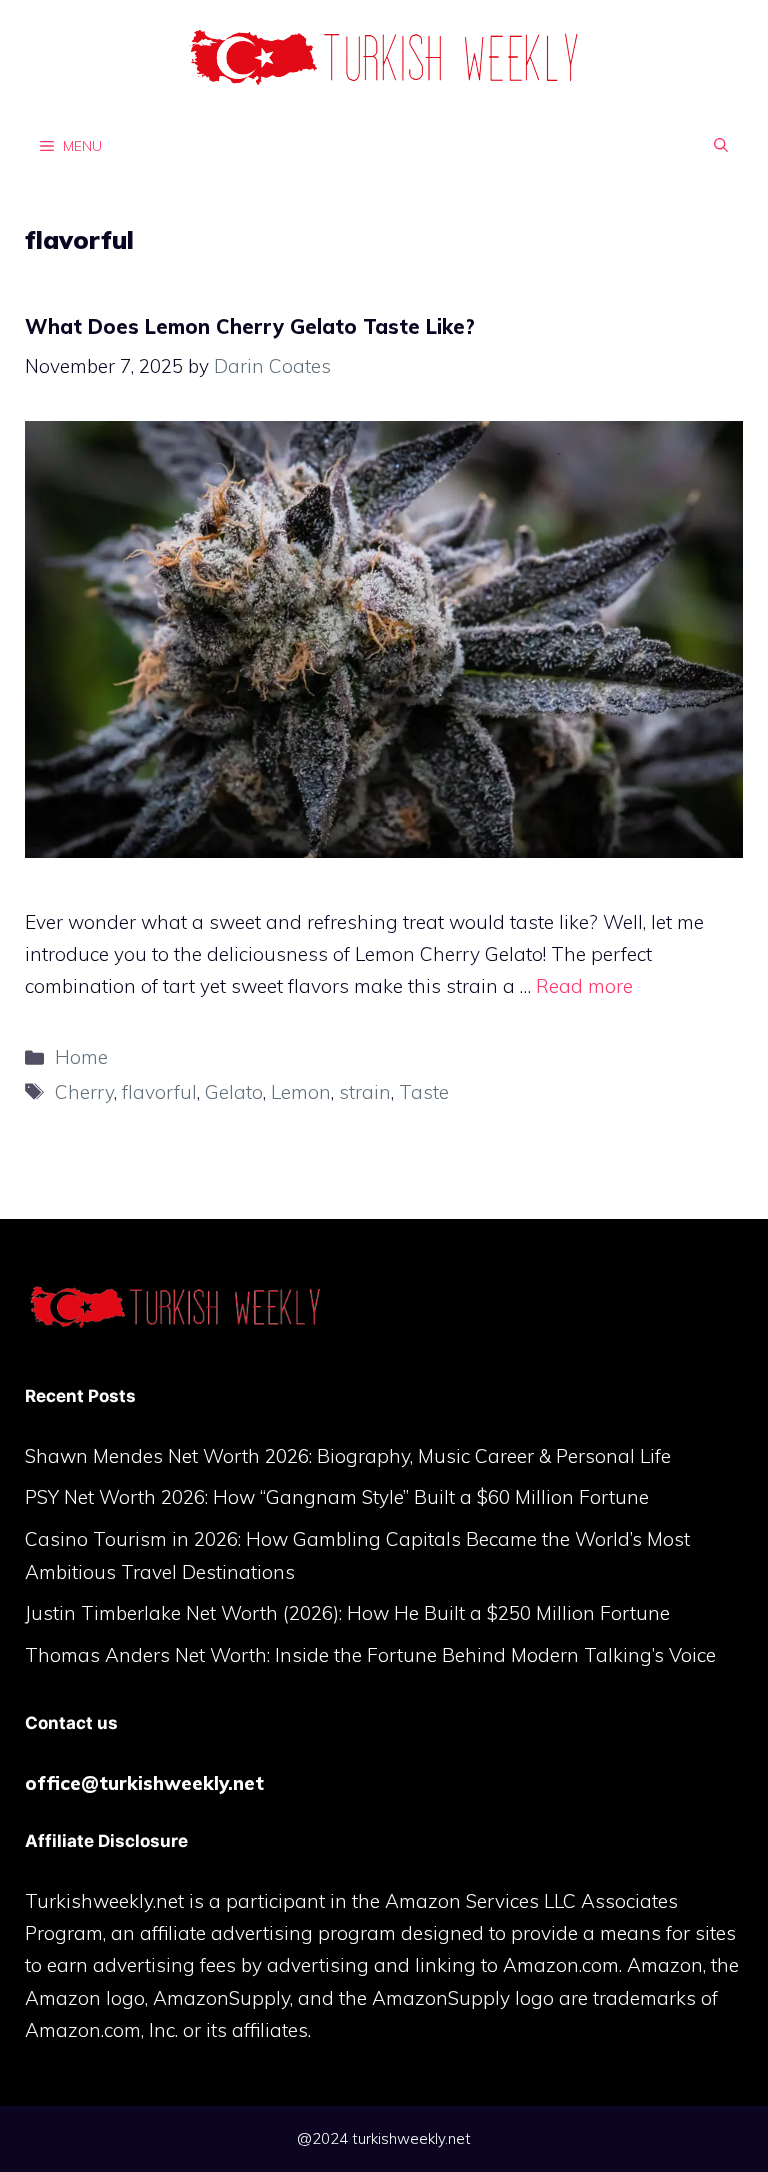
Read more (584, 986)
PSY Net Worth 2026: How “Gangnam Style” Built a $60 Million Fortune (337, 1497)
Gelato (234, 1092)
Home (81, 1057)
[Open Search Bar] (721, 145)
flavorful (159, 1092)
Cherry (84, 1092)
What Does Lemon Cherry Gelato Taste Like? (250, 326)
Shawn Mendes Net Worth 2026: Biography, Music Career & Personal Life (348, 1456)
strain (365, 1092)
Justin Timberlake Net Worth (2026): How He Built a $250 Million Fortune (347, 1613)
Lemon (301, 1092)
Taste (424, 1092)
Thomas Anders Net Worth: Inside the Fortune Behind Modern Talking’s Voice (370, 1655)
